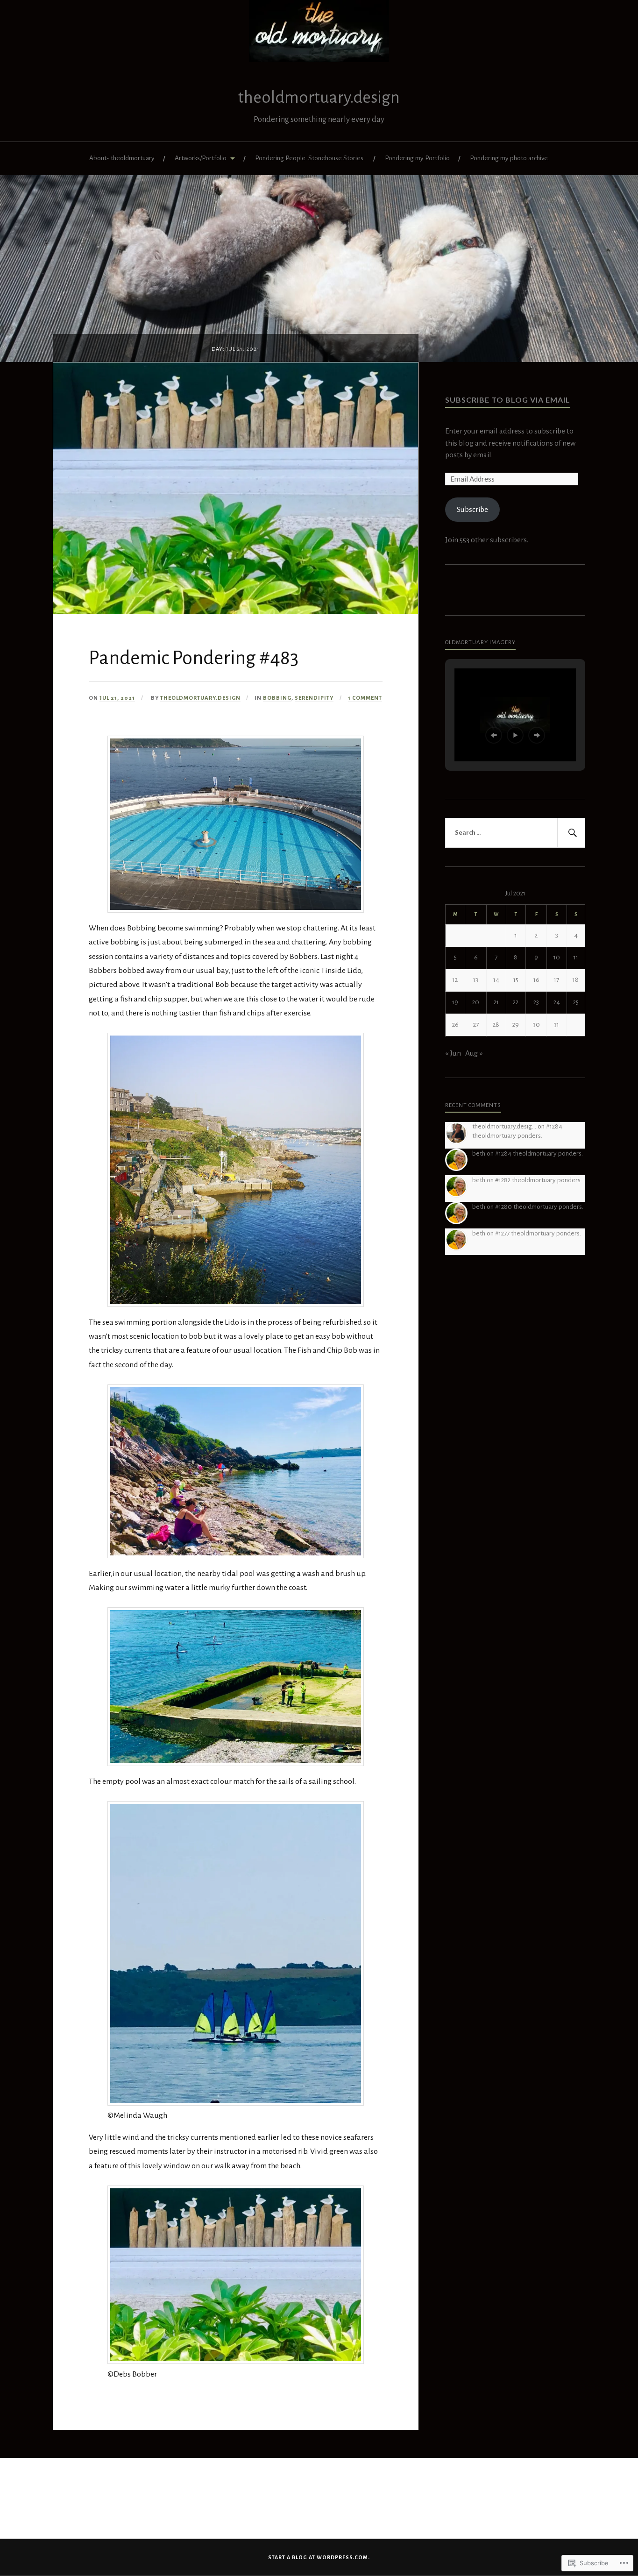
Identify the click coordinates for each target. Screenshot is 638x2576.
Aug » (474, 1053)
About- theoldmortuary (122, 158)
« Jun (453, 1053)
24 (557, 1002)
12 (455, 980)
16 (536, 980)
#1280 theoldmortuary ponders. (539, 1207)
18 (576, 980)
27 (476, 1025)
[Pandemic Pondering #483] (236, 611)
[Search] (571, 833)
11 (576, 957)
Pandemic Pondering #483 (194, 658)
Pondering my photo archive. (510, 158)
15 (516, 980)
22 (516, 1002)
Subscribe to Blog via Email (508, 400)
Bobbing (277, 698)
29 (516, 1025)
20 (476, 1002)
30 (536, 1025)
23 (536, 1002)
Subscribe (472, 509)
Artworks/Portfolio (201, 158)
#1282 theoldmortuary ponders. (539, 1180)
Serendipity (314, 698)
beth (479, 1153)
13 (476, 980)
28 (496, 1025)
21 (496, 1002)
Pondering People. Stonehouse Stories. (310, 158)
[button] (494, 735)
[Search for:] (515, 833)
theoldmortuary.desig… (504, 1126)
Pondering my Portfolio (417, 158)
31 (556, 1025)
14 (496, 980)
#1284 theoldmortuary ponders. (539, 1153)
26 (455, 1025)
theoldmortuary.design (319, 97)
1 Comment (365, 698)
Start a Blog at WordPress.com (318, 2557)
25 (576, 1002)
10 (557, 957)
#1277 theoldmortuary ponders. (538, 1233)
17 (556, 980)
